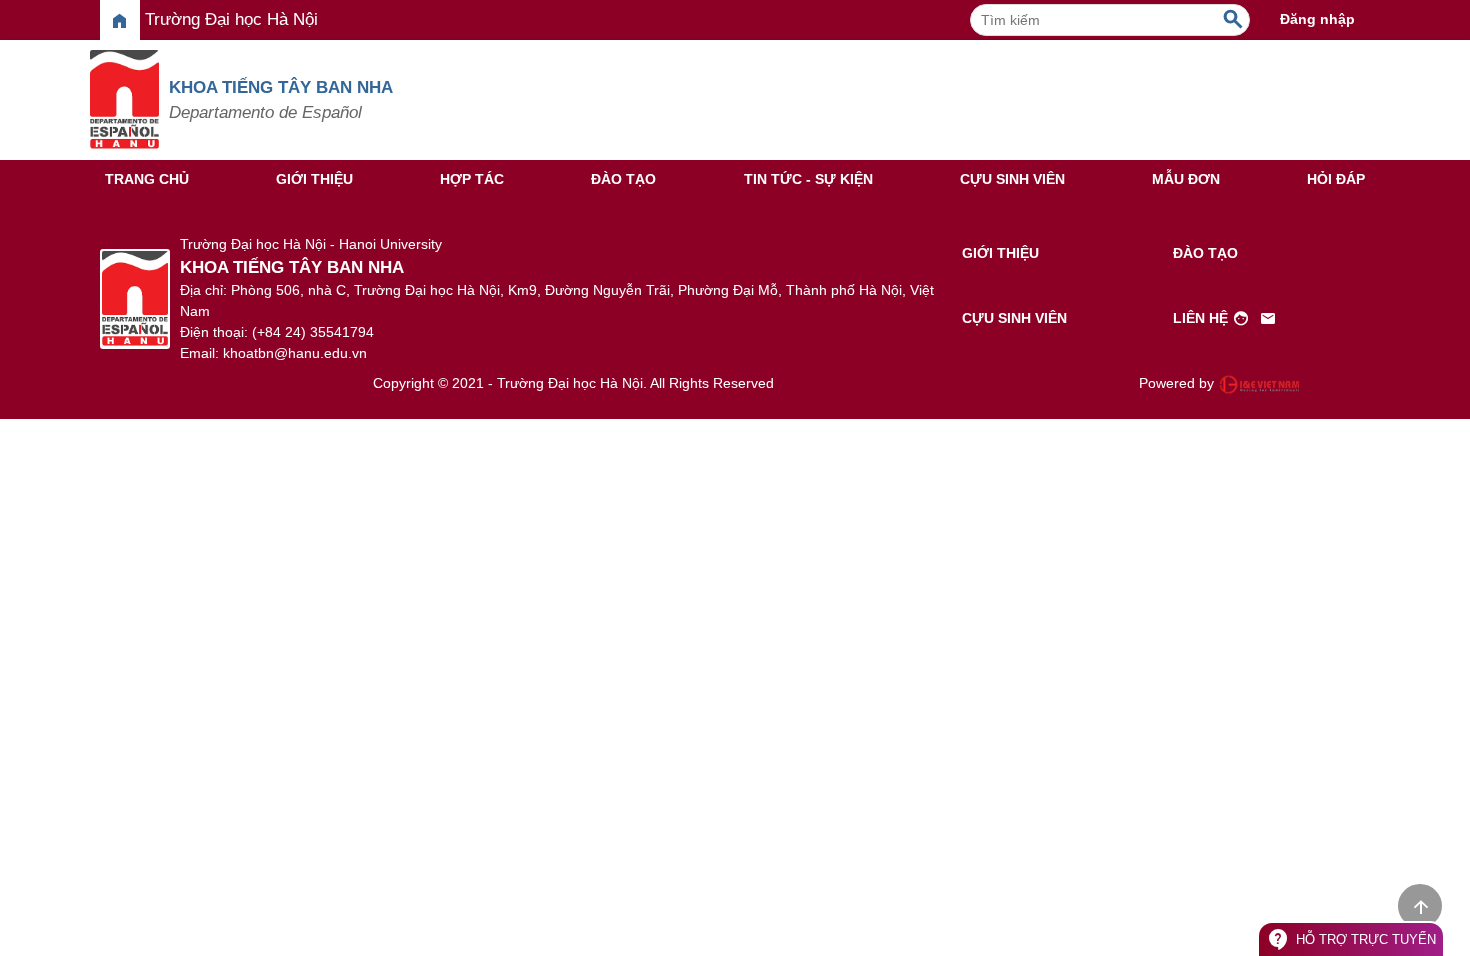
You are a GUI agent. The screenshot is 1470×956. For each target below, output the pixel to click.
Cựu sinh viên (1012, 179)
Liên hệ (1225, 319)
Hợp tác (472, 179)
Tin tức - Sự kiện (808, 179)
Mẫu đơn (1186, 179)
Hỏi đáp (1336, 179)
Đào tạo (623, 179)
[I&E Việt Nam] (1259, 384)
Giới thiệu (314, 179)
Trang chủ (147, 179)
